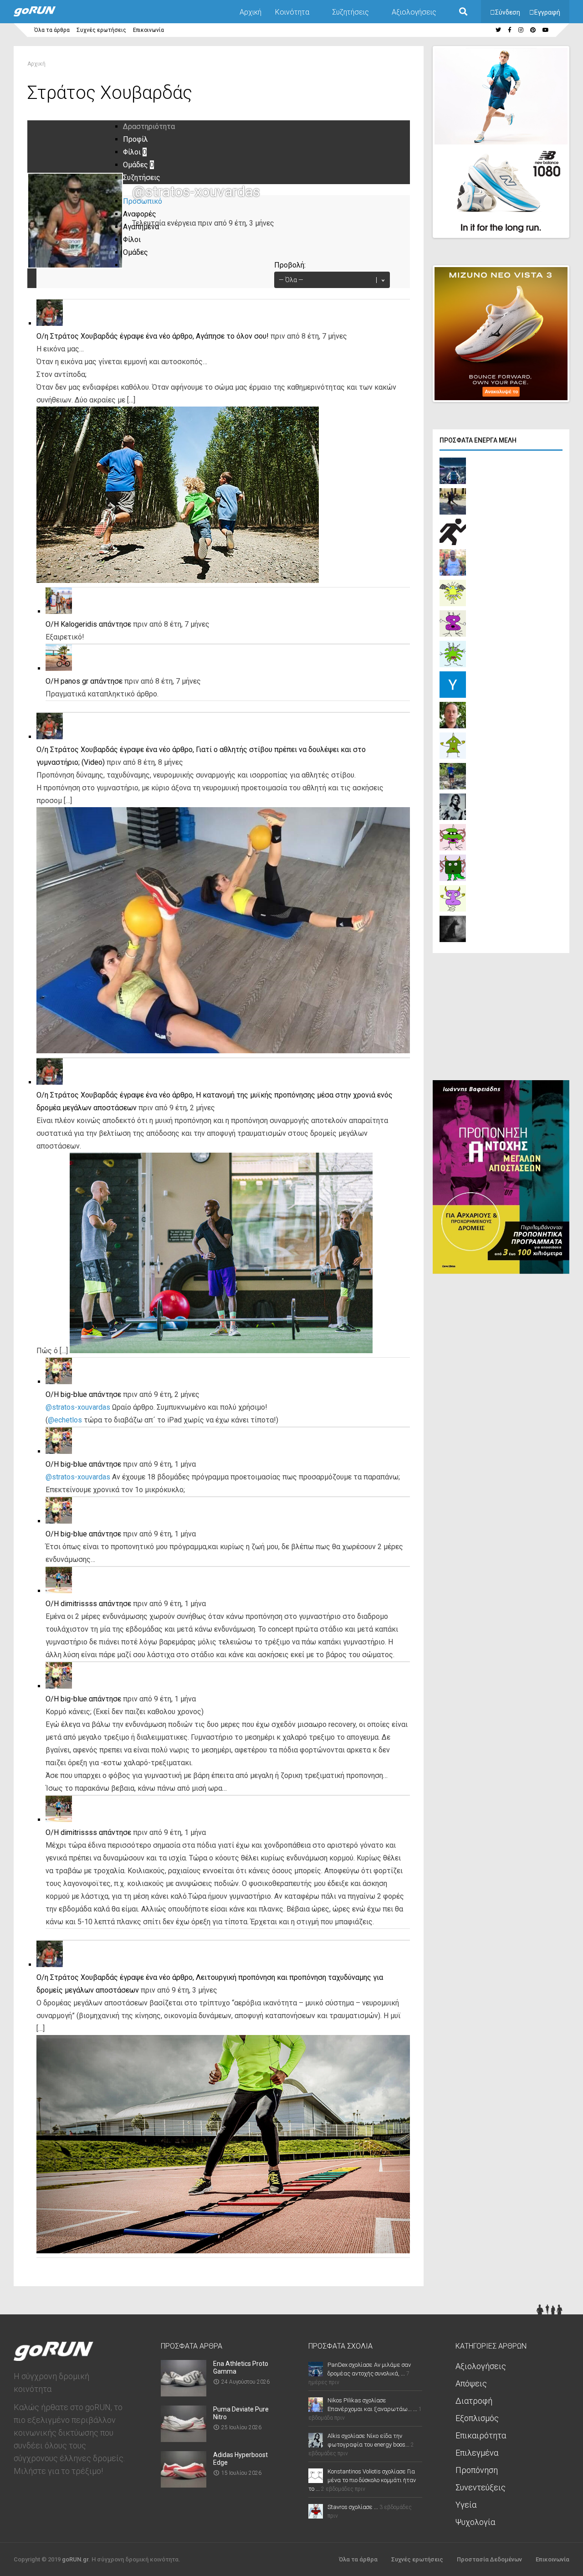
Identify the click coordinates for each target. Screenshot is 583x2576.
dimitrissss (79, 1604)
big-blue (74, 1394)
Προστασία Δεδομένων (489, 2559)
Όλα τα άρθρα (52, 30)
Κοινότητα (292, 12)
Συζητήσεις (350, 12)
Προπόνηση (477, 2470)
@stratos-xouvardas (78, 1407)
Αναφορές (140, 214)
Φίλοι (135, 152)
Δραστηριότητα (149, 126)
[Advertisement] (501, 1019)
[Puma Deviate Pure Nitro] (184, 2439)
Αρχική (251, 12)
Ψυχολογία (475, 2522)
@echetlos (65, 1420)
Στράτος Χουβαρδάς (84, 336)
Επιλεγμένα (477, 2453)
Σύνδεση (508, 12)
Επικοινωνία (148, 30)
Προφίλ (136, 139)
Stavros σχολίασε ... (353, 2507)
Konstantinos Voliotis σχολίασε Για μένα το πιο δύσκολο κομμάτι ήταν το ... (362, 2480)
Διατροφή (474, 2401)
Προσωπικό (143, 201)
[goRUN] (44, 15)
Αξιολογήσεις (414, 12)
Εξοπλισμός (477, 2418)
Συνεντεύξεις (481, 2487)
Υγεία (466, 2505)
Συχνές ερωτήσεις (101, 30)
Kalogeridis (79, 624)
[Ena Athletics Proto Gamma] (184, 2393)
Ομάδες (138, 165)
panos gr (74, 681)
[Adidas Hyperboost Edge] (184, 2485)
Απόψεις (471, 2383)
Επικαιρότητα (481, 2435)
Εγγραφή (547, 12)
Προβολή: (290, 265)
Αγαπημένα (141, 227)
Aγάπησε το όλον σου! (232, 336)
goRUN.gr (75, 2559)
